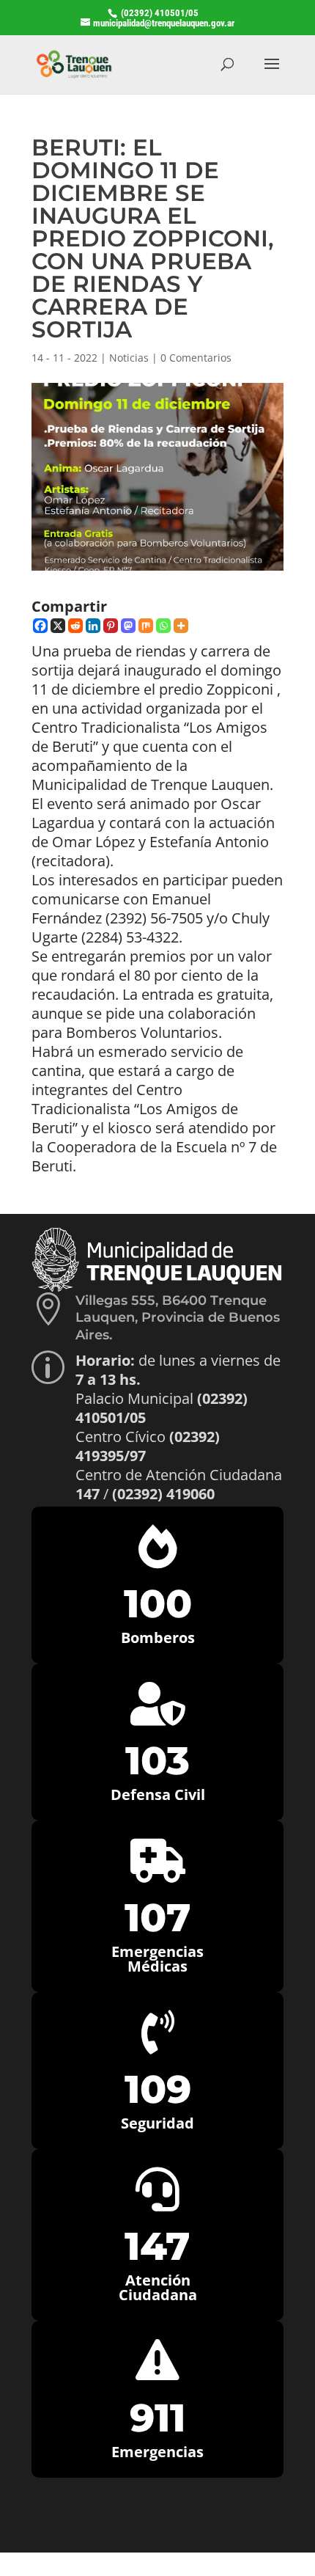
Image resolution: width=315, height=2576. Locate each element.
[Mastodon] (128, 626)
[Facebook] (40, 626)
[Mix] (146, 626)
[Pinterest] (111, 626)
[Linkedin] (93, 626)
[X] (58, 626)
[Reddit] (75, 626)
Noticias (129, 358)
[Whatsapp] (163, 626)
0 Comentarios (196, 358)
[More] (181, 626)
